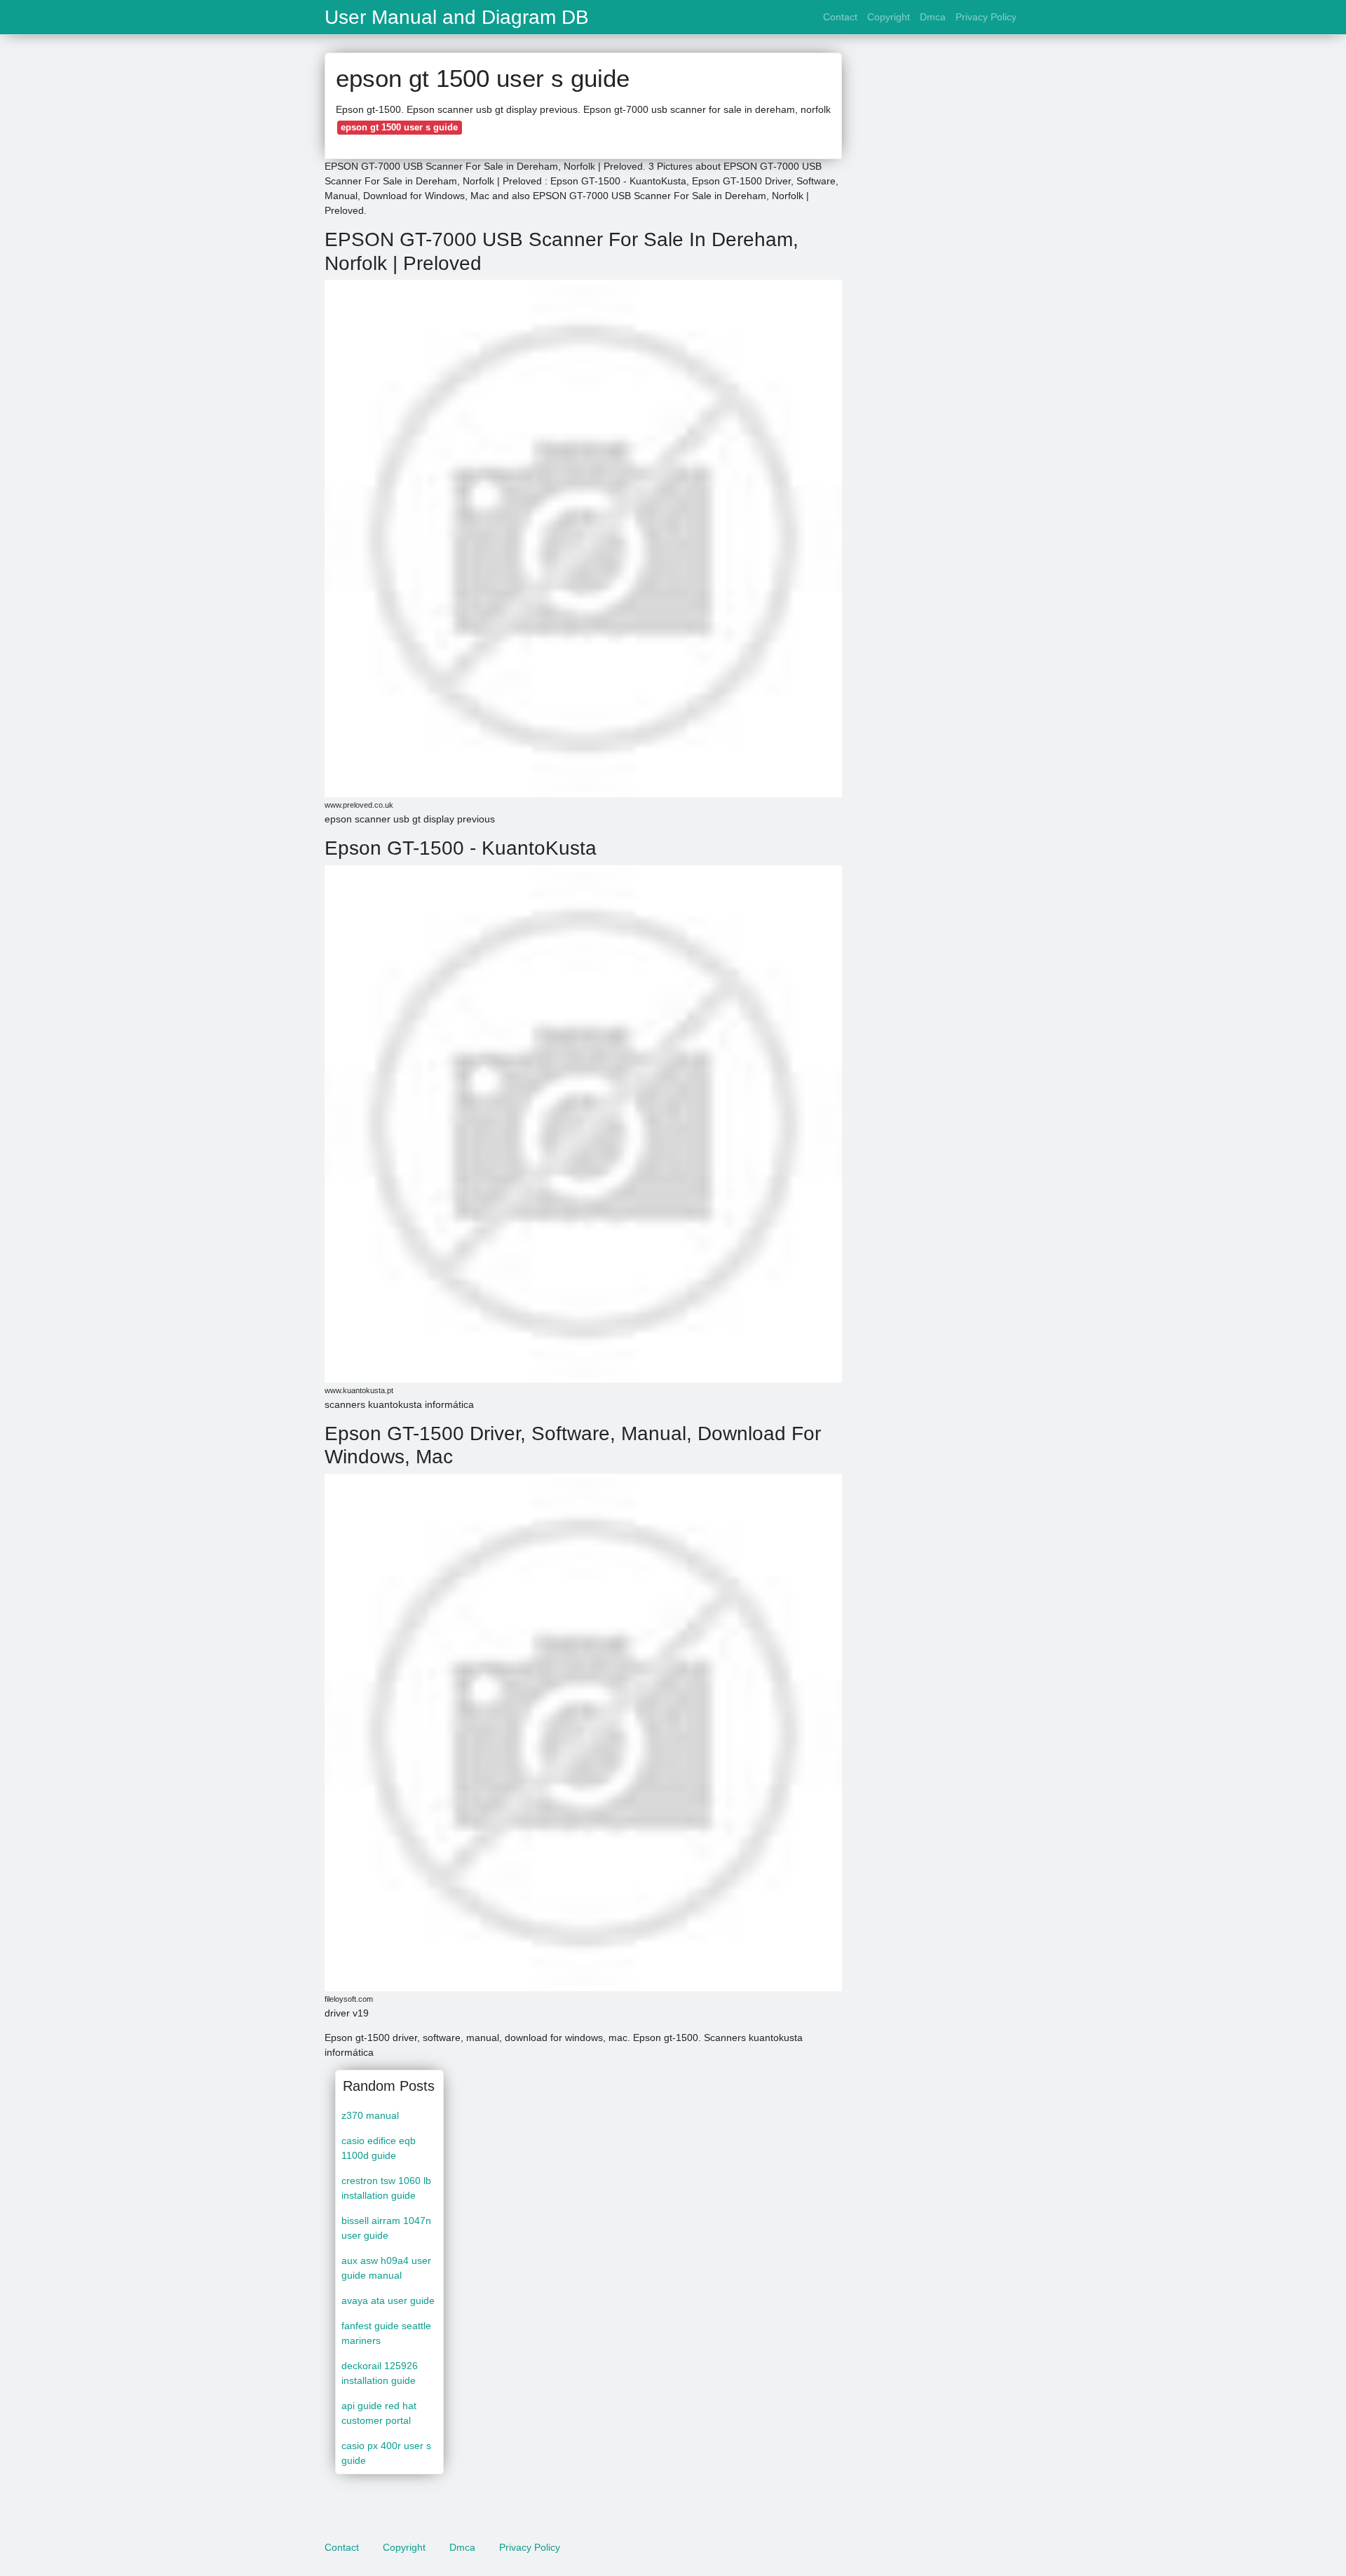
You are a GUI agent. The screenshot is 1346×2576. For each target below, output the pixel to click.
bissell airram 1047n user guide (386, 2228)
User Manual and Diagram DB (457, 18)
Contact (840, 17)
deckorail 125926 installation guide (380, 2373)
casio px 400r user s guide (386, 2453)
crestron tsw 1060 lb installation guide (386, 2188)
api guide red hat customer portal (379, 2413)
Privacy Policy (986, 17)
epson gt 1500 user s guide (399, 127)
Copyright (889, 17)
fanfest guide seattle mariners (386, 2333)
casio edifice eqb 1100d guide (379, 2148)
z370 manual (370, 2115)
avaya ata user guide (388, 2300)
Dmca (933, 17)
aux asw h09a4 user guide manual (386, 2268)
